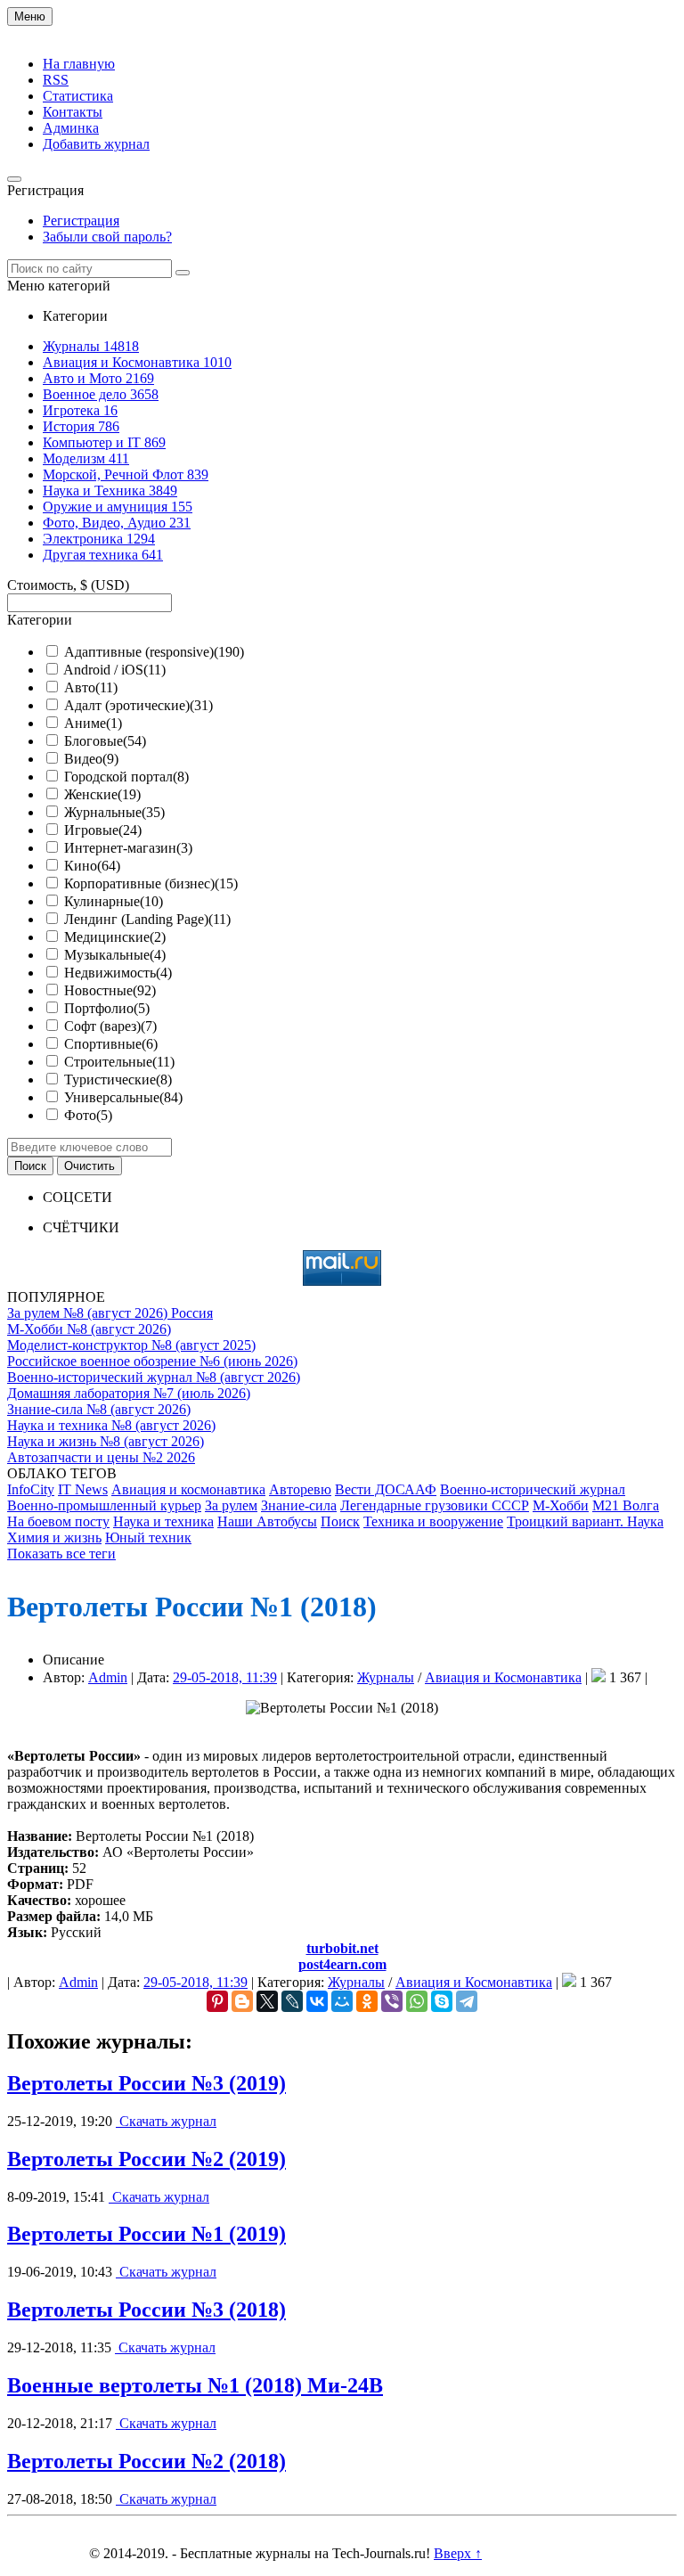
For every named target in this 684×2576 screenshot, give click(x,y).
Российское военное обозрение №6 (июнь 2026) (152, 1361)
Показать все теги (61, 1554)
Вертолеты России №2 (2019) (147, 2159)
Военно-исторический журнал (533, 1489)
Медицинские (115, 937)
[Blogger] (242, 2001)
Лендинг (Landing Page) (147, 919)
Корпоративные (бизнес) (151, 883)
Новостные (110, 990)
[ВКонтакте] (317, 2001)
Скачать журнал (166, 2121)
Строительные (119, 1062)
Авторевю (300, 1489)
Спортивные (111, 1044)
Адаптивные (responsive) (154, 652)
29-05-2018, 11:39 (225, 1677)
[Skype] (442, 2001)
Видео (91, 759)
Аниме (93, 723)
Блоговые (105, 741)
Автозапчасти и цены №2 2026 (101, 1457)
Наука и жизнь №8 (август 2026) (106, 1441)
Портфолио (107, 1008)
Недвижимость (118, 973)
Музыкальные (115, 955)
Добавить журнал (96, 144)
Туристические (118, 1079)
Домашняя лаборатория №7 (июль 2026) (129, 1393)
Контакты (73, 112)
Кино (92, 866)
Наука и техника (163, 1521)
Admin (108, 1677)
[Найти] (183, 273)
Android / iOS (114, 670)
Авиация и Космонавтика (503, 1677)
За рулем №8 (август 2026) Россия (110, 1313)
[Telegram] (467, 2001)
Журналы (386, 1677)
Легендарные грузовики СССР (435, 1505)
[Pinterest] (217, 2001)
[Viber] (392, 2001)
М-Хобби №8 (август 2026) (89, 1329)
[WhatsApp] (417, 2001)
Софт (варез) (110, 1026)
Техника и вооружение (433, 1521)
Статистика (78, 96)
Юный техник (148, 1537)
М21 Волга (626, 1505)
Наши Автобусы (267, 1521)
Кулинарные (114, 901)
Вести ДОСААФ (386, 1489)
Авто (91, 687)
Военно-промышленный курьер (104, 1505)
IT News (83, 1489)
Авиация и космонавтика (188, 1489)
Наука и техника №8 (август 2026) (111, 1425)
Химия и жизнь (54, 1537)
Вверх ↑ (458, 2553)
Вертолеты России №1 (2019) (147, 2234)
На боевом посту (58, 1521)
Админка (71, 128)
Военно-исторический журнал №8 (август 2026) (154, 1377)
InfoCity (31, 1489)
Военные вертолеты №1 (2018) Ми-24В (195, 2385)
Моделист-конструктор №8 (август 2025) (131, 1345)
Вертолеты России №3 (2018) (147, 2310)
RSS (56, 80)
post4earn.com (342, 1964)
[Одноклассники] (367, 2001)
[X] (267, 2001)
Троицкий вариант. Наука (585, 1521)
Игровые (103, 830)
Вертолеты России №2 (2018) (147, 2461)
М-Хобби (561, 1505)
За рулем (231, 1505)
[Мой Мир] (342, 2001)
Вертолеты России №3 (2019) (147, 2083)
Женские (102, 794)
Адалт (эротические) (138, 705)
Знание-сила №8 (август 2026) (99, 1409)
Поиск (340, 1521)
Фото (88, 1115)
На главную (79, 64)
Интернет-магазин (128, 848)
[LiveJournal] (292, 2001)
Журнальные (114, 812)
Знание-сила (299, 1505)
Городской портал (126, 777)
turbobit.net (342, 1948)
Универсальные (123, 1097)
